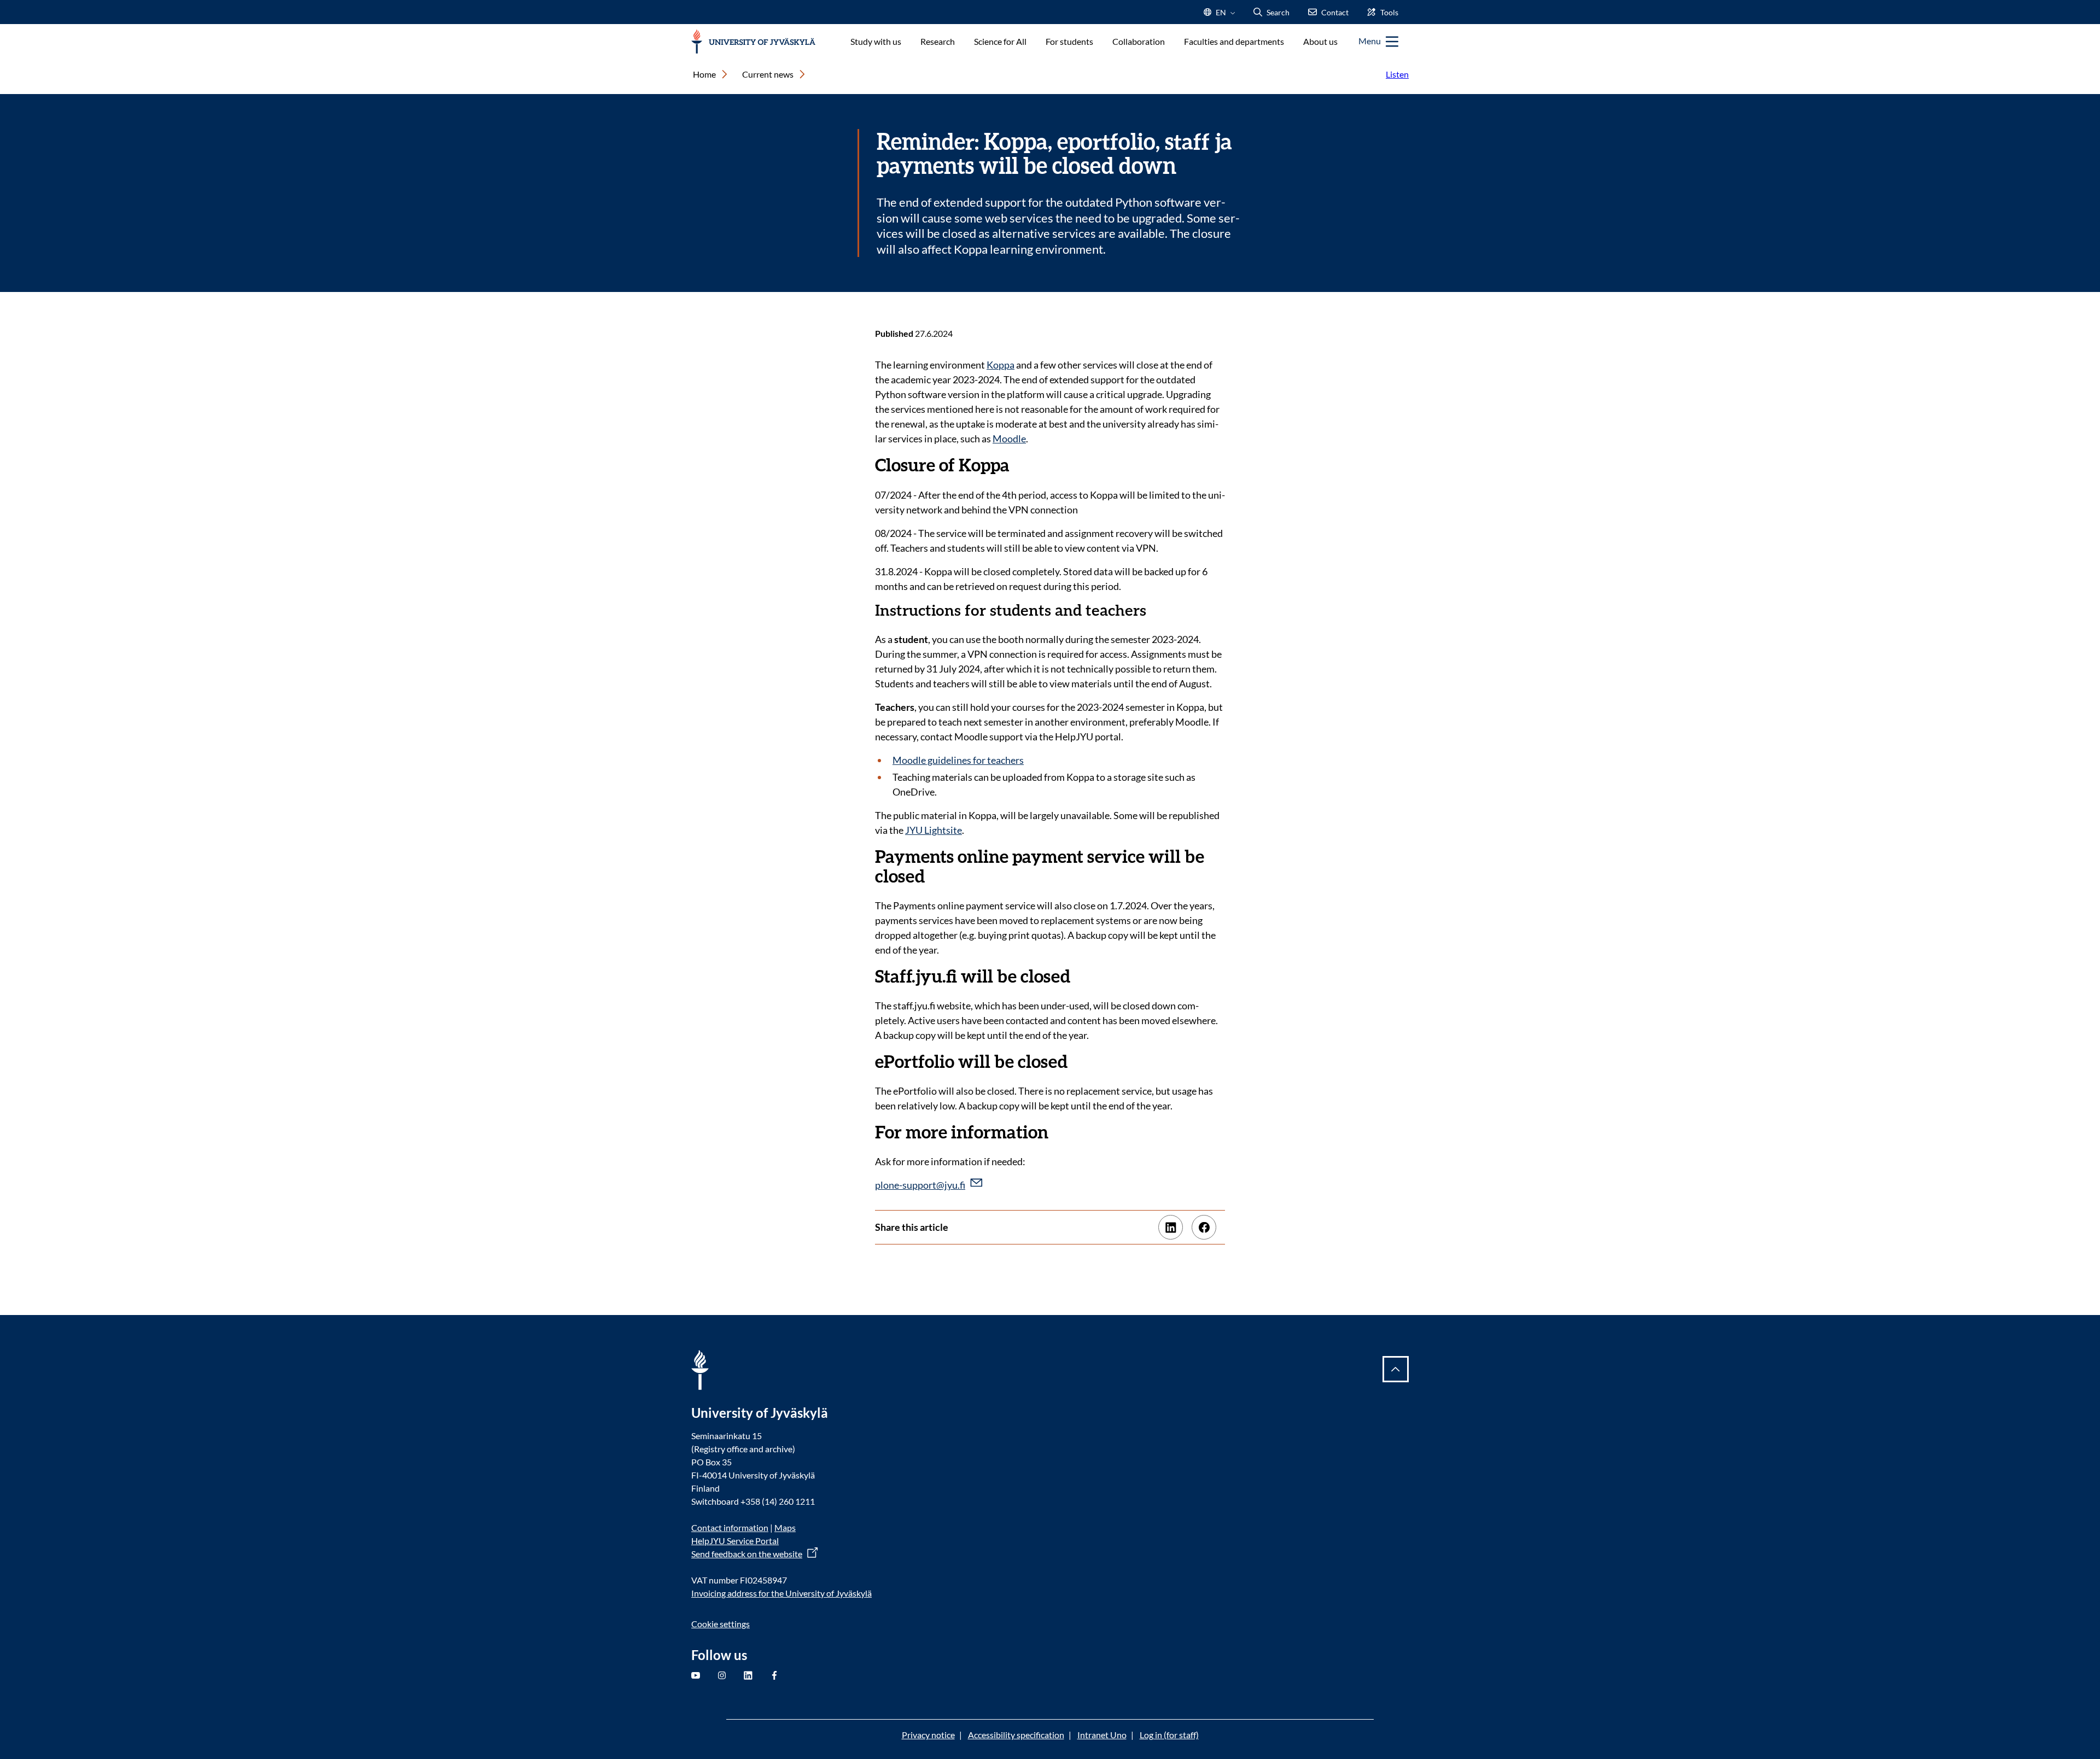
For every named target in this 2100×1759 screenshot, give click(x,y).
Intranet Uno (1102, 1735)
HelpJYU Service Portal (735, 1541)
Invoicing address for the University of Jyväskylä (781, 1593)
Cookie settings (721, 1624)
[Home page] (753, 42)
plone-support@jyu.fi (920, 1185)
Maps (785, 1527)
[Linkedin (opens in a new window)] (1171, 1227)
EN (1220, 16)
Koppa (1001, 365)
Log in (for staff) (1169, 1735)
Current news (768, 74)
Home (704, 74)
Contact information (730, 1527)
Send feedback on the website (747, 1554)
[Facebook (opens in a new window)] (1204, 1227)
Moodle (1009, 439)
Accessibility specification (1016, 1735)
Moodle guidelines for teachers (958, 760)
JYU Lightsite (934, 830)
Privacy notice (928, 1735)
